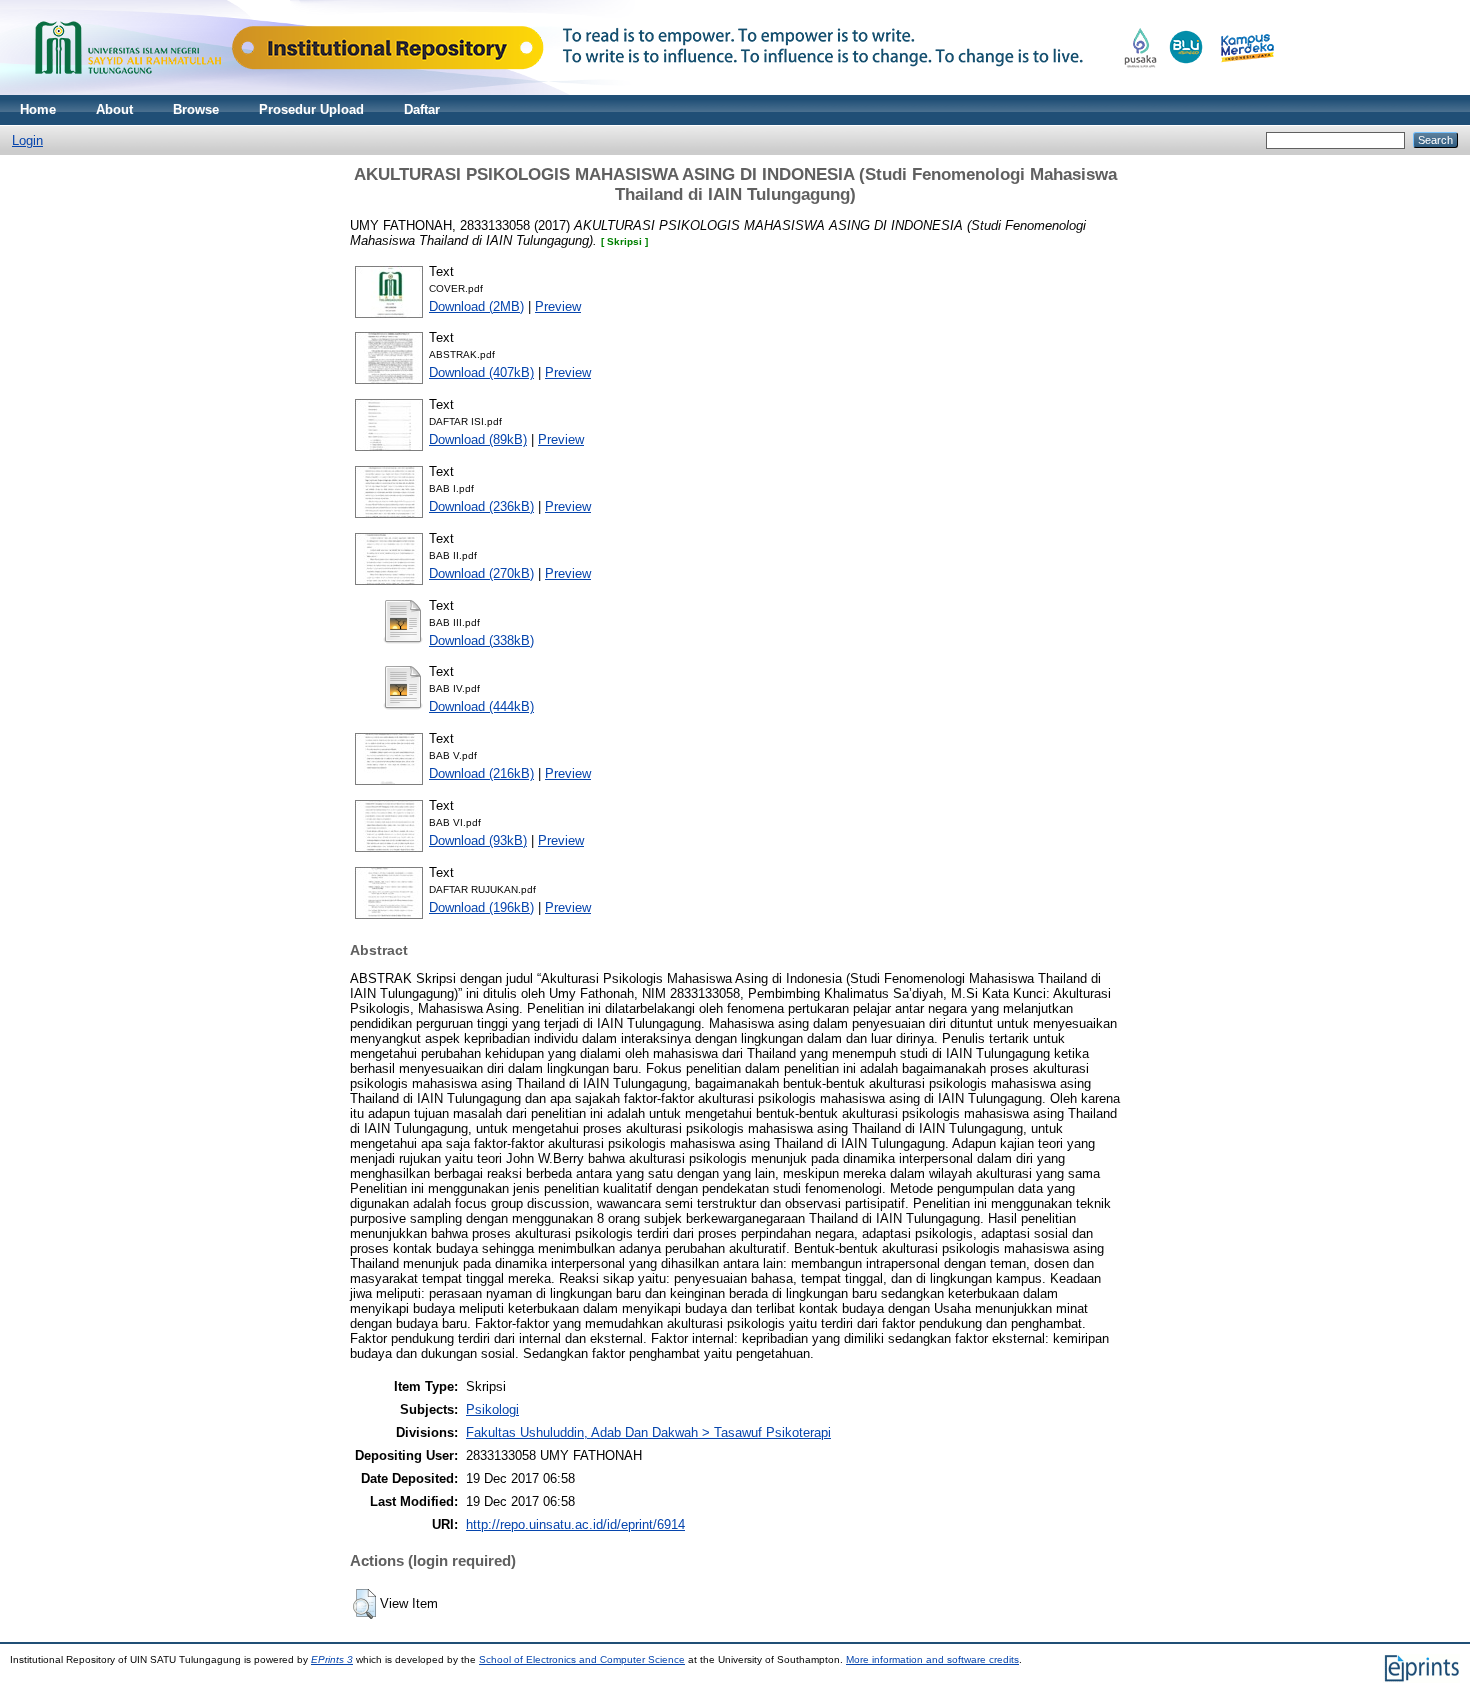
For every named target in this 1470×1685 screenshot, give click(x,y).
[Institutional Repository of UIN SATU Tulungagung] (650, 90)
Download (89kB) (478, 439)
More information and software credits (932, 1659)
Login (27, 140)
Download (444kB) (481, 706)
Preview (558, 306)
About (114, 109)
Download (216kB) (481, 773)
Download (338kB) (481, 640)
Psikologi (492, 1409)
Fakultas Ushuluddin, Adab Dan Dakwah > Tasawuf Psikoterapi (648, 1432)
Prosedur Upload (311, 109)
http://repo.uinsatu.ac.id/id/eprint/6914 (575, 1524)
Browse (196, 109)
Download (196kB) (481, 907)
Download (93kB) (478, 840)
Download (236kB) (481, 506)
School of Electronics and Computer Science (582, 1659)
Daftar (422, 109)
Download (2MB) (476, 306)
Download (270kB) (481, 573)
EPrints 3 (332, 1659)
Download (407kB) (481, 372)
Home (38, 109)
